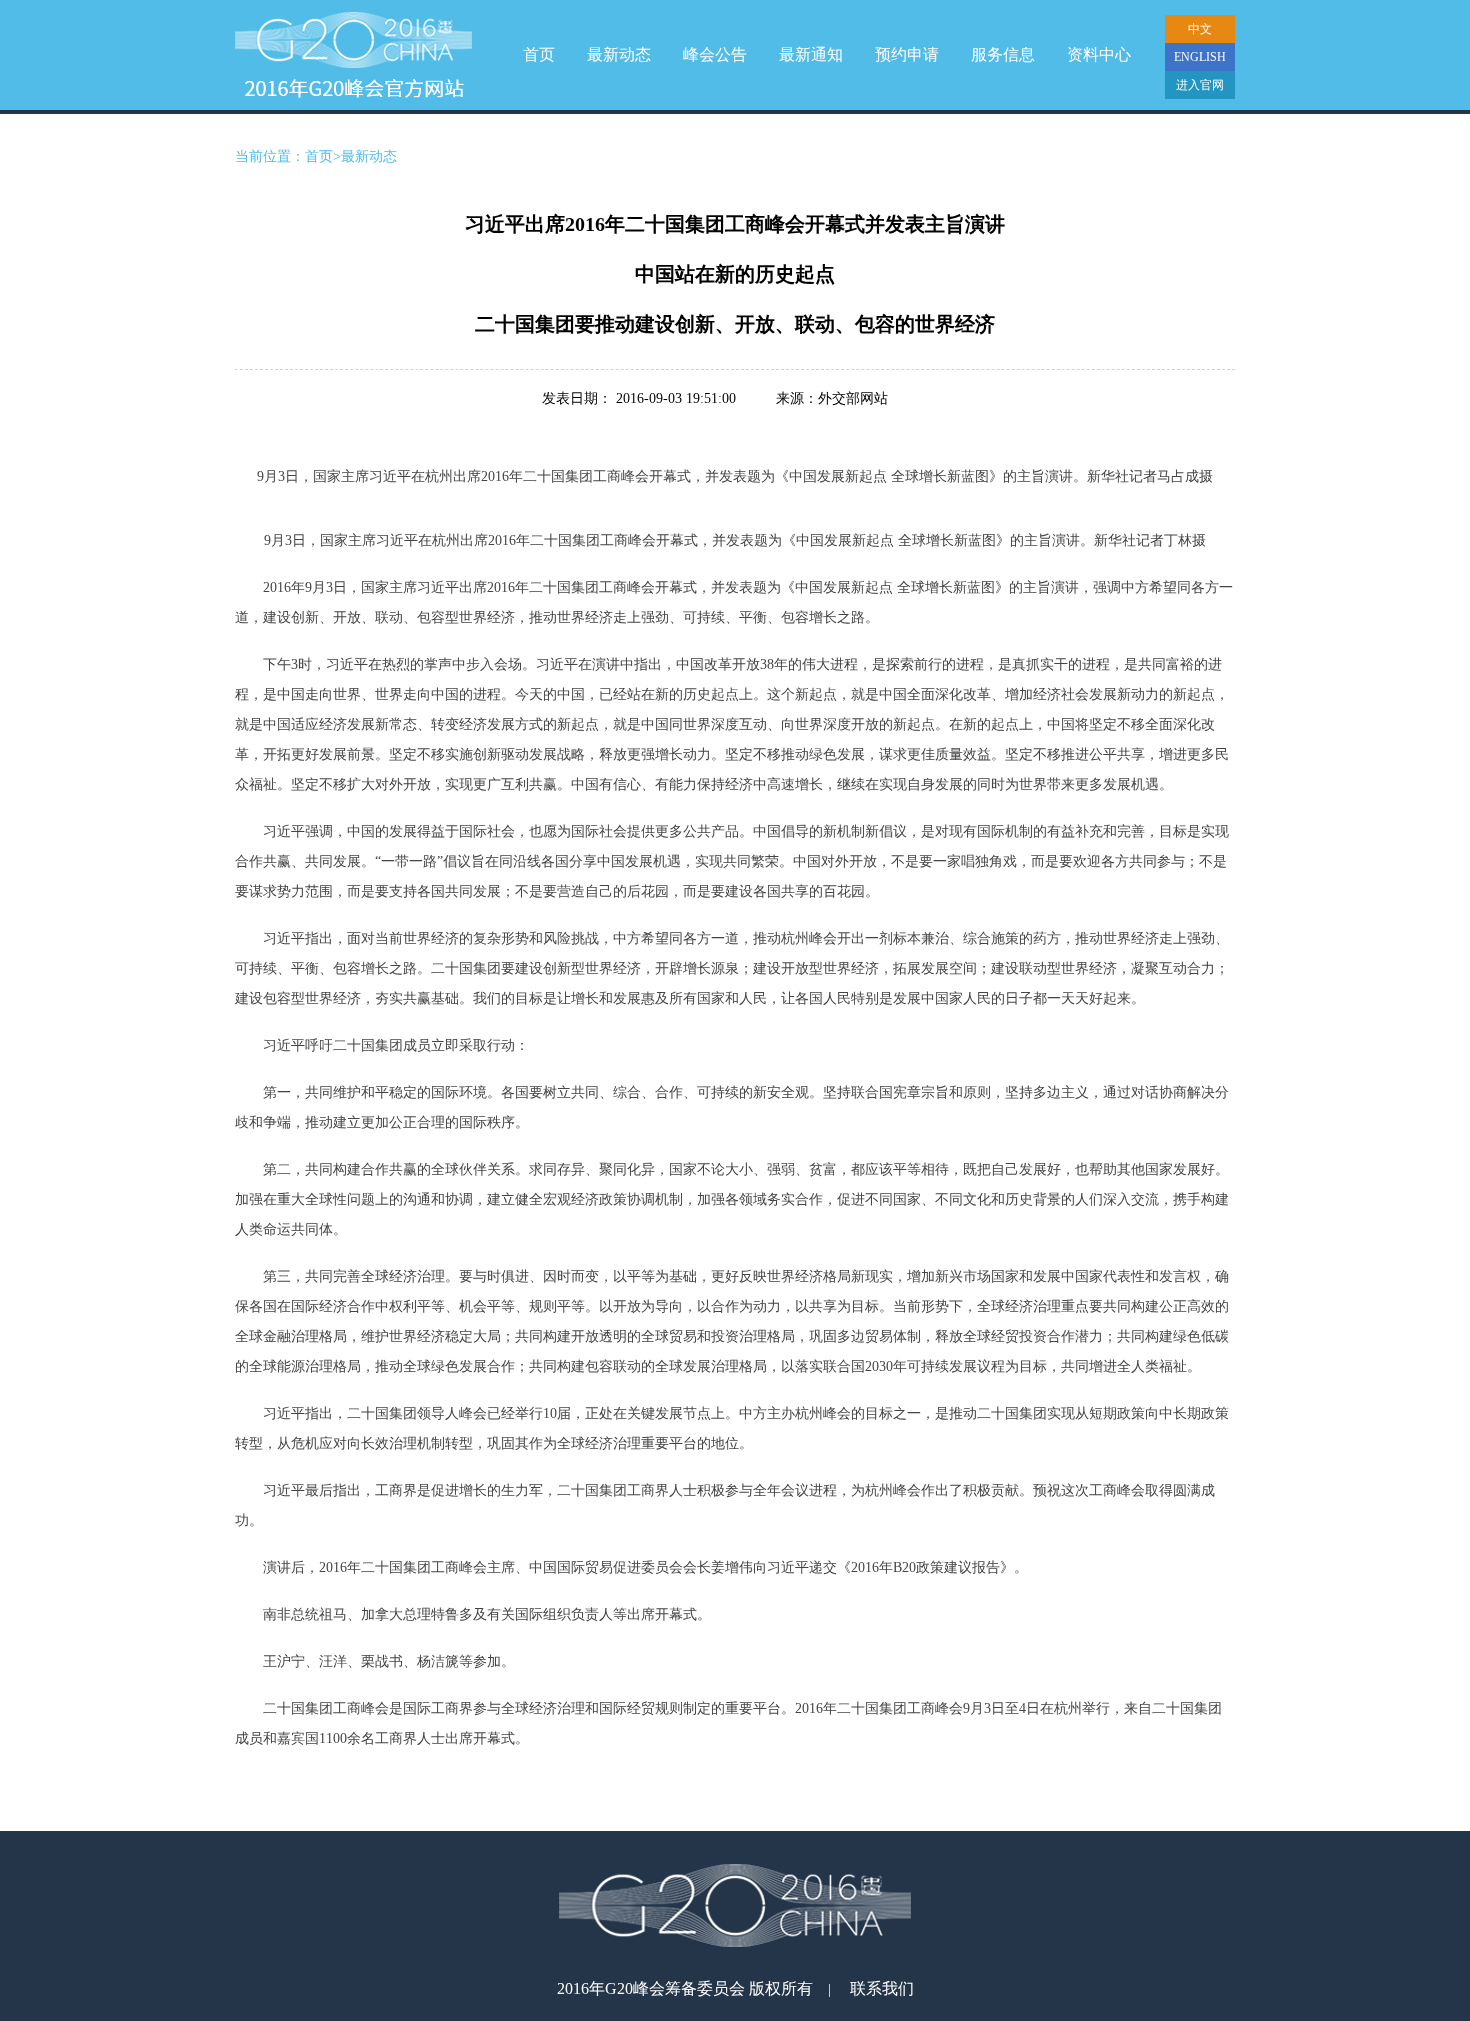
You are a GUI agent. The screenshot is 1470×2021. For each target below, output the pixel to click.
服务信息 (1003, 54)
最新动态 (619, 54)
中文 (1200, 29)
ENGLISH (1200, 57)
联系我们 (882, 1988)
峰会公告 (715, 54)
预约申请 (907, 54)
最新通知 (811, 54)
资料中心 (1099, 54)
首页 (539, 54)
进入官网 (1200, 85)
